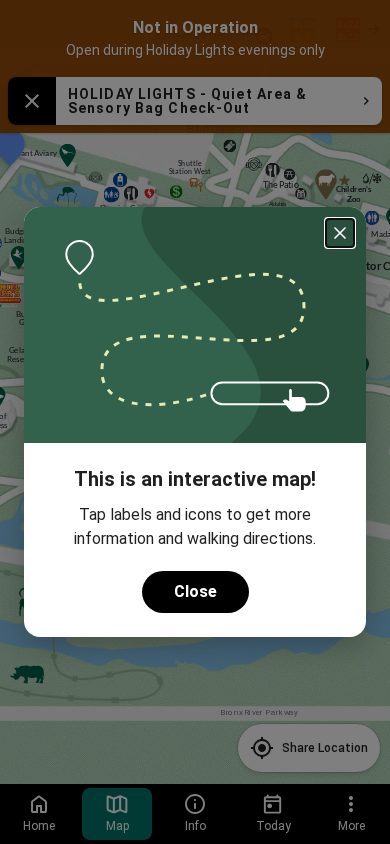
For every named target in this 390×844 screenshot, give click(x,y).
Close (195, 591)
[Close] (340, 233)
